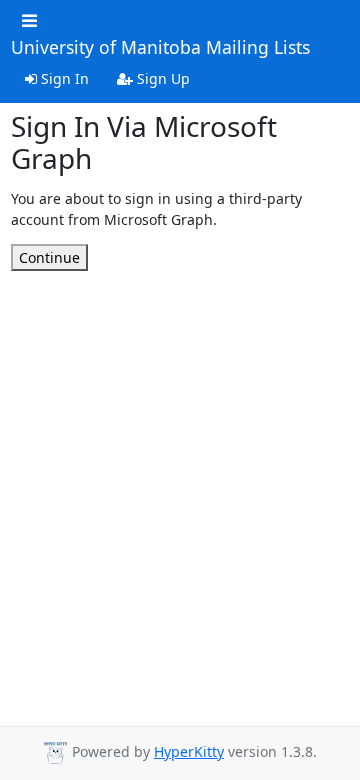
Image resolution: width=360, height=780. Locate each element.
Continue (49, 257)
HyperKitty (189, 751)
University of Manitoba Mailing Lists (160, 48)
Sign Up (161, 78)
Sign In (63, 78)
